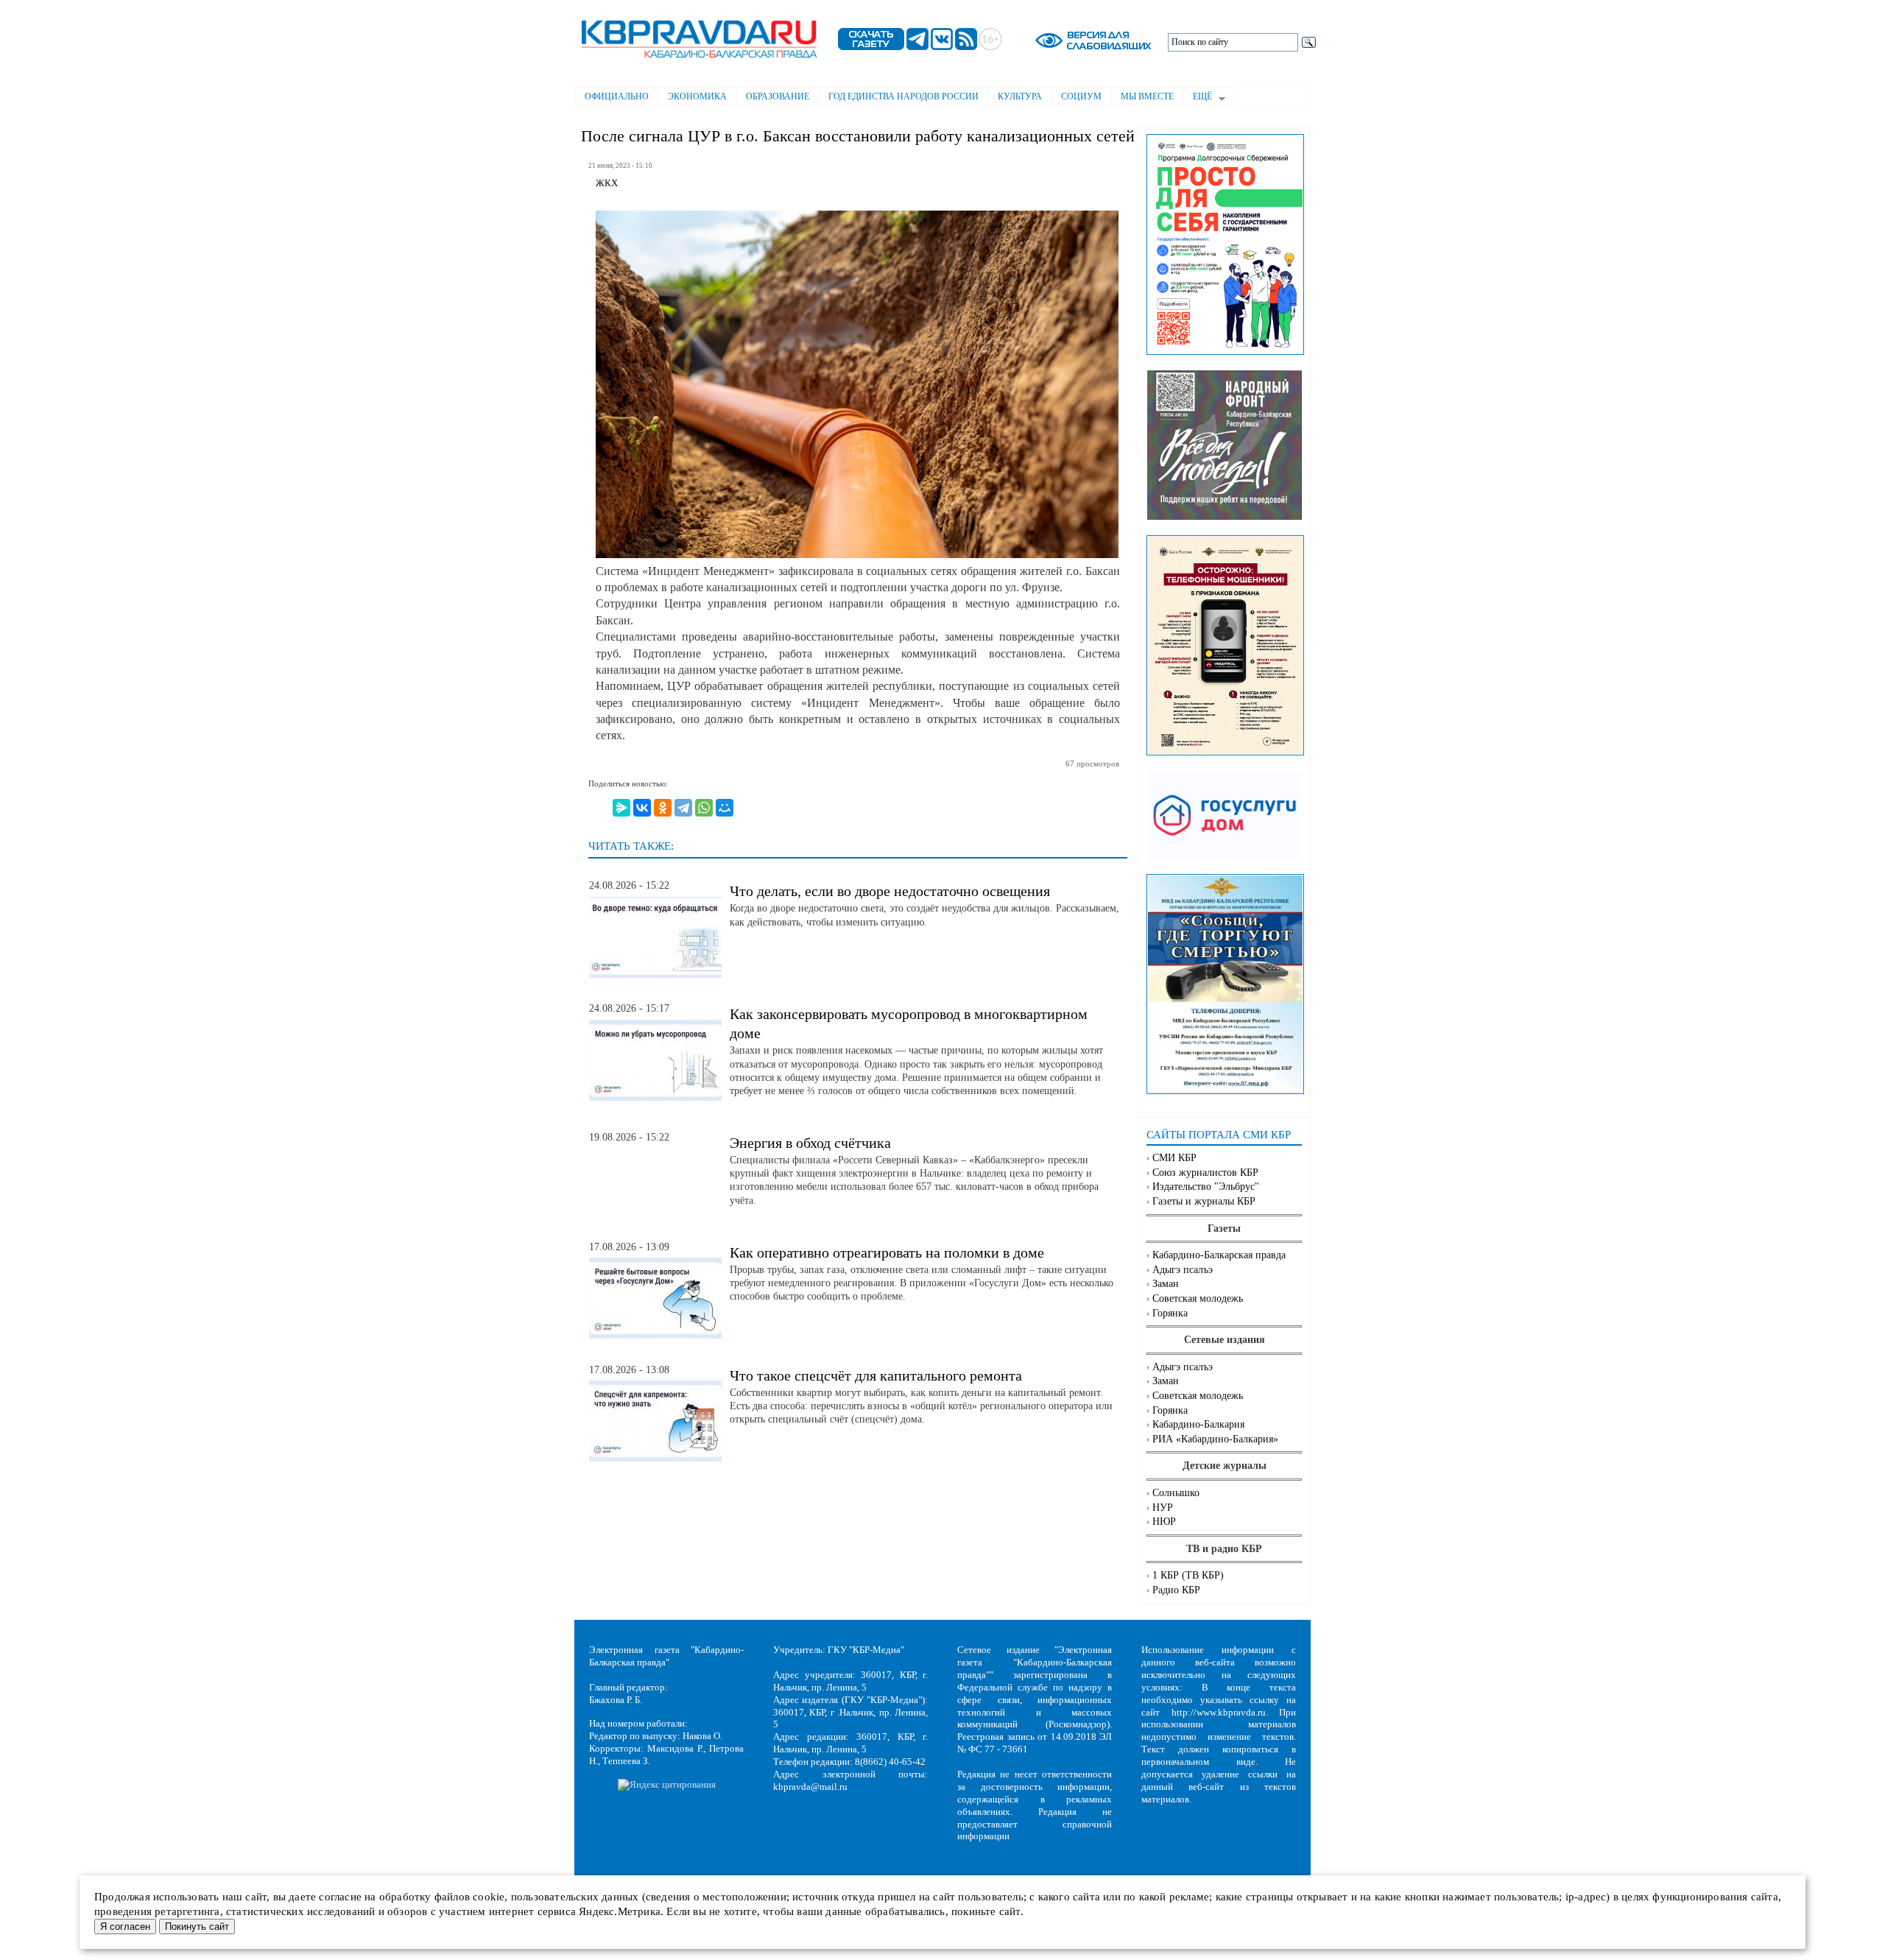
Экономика (697, 96)
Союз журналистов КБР (1205, 1173)
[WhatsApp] (704, 808)
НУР (1163, 1508)
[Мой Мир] (725, 808)
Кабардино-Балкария (1198, 1424)
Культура (1020, 96)
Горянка (1170, 1313)
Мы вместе (1147, 96)
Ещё (1198, 98)
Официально (617, 96)
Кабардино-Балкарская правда (1219, 1255)
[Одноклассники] (663, 808)
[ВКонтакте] (642, 808)
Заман (1166, 1284)
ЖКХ (607, 183)
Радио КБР (1176, 1590)
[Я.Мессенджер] (621, 808)
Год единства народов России (903, 96)
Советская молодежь (1198, 1298)
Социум (1081, 96)
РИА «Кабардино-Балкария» (1215, 1439)
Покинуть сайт (197, 1926)
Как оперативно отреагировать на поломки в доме (887, 1252)
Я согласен (125, 1926)
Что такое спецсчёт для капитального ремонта (876, 1375)
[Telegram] (683, 808)
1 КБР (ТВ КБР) (1188, 1575)
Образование (778, 96)
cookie (489, 1897)
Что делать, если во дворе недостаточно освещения (890, 891)
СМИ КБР (1174, 1158)
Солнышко (1176, 1493)
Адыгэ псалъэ (1183, 1270)
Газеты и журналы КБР (1204, 1201)
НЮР (1164, 1522)
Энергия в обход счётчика (810, 1143)
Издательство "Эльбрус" (1206, 1187)
